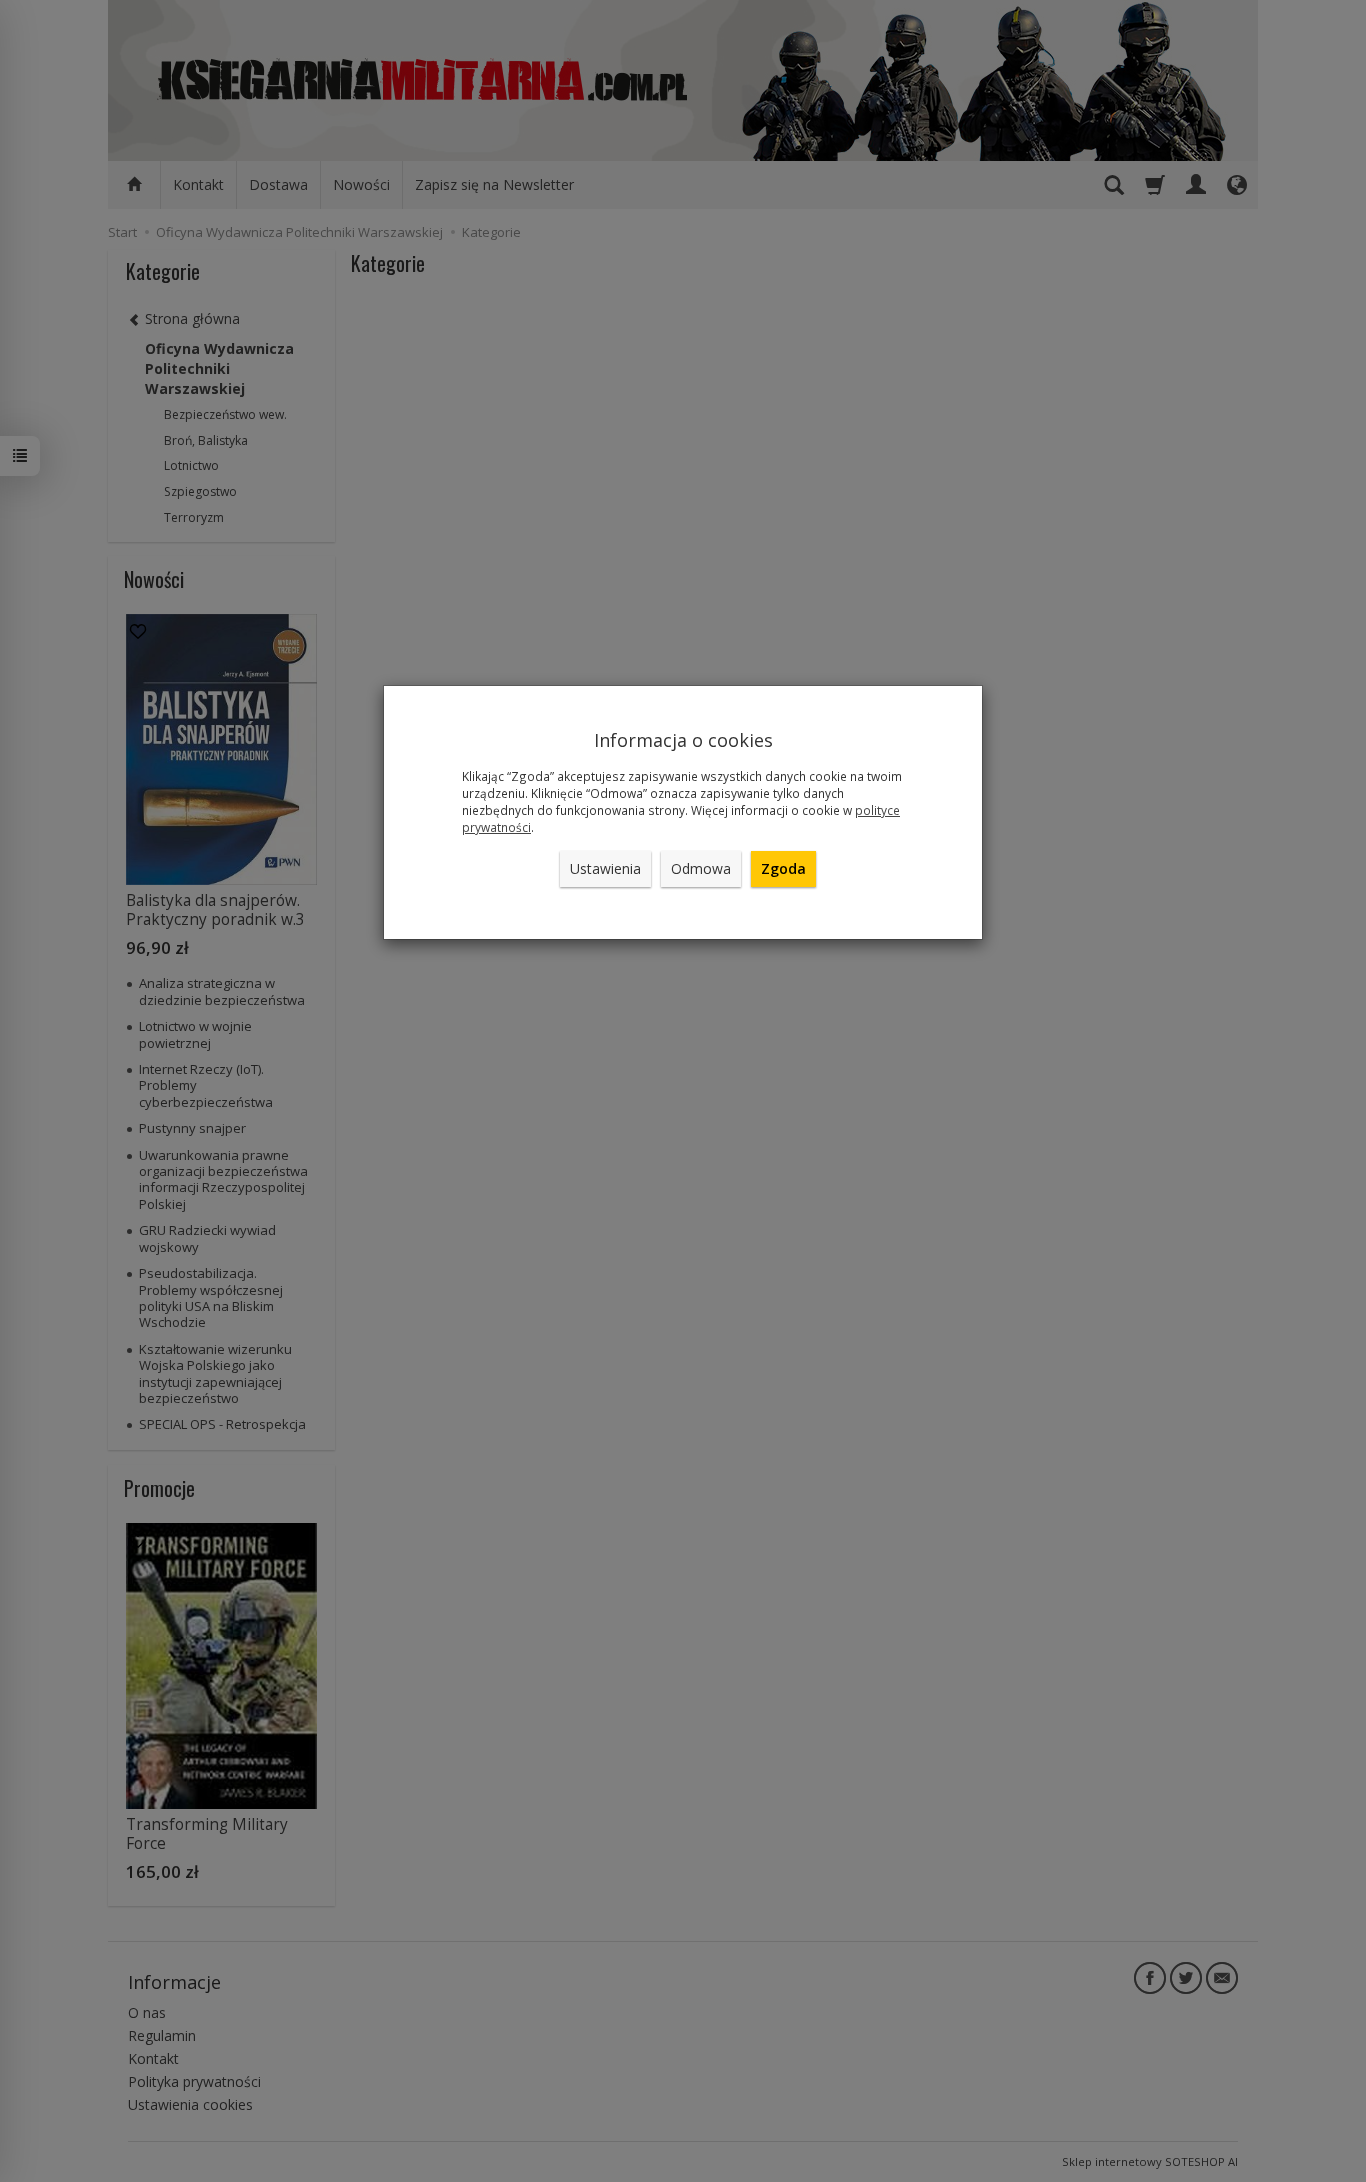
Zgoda (783, 868)
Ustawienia (605, 868)
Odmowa (701, 868)
